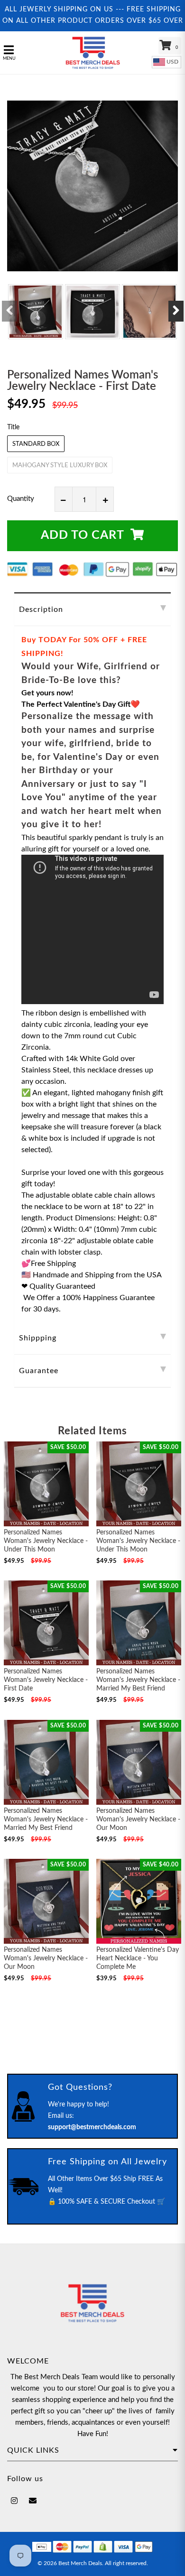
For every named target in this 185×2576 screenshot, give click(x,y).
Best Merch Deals (80, 2563)
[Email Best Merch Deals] (33, 2501)
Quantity (21, 499)
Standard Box (36, 444)
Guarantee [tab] (39, 1371)
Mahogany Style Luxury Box (60, 466)
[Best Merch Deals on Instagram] (14, 2501)
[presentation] (9, 311)
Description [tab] (41, 609)
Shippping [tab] (38, 1338)
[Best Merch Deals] (93, 53)
